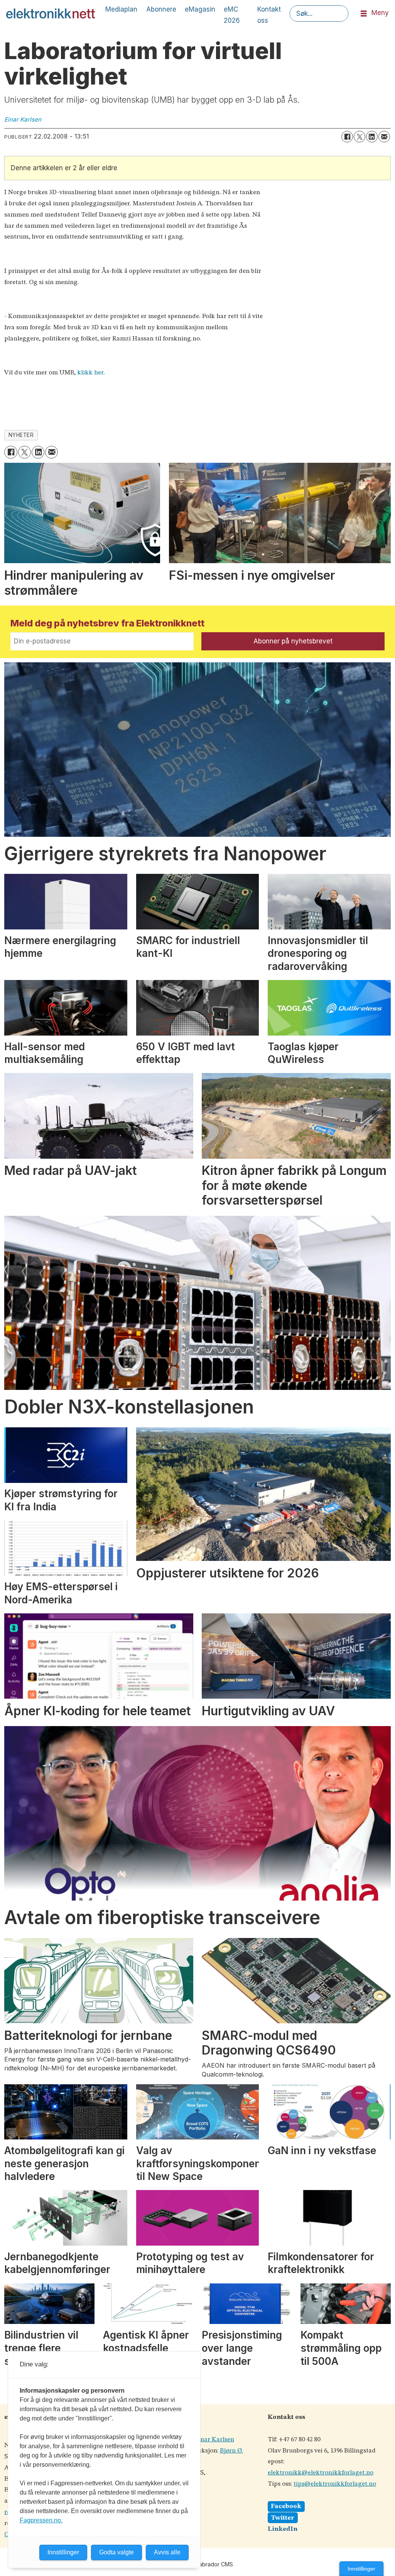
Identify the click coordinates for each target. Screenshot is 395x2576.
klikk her (90, 373)
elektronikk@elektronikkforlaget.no (321, 2473)
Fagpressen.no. (41, 2520)
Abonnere (161, 9)
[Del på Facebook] (347, 137)
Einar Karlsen (214, 2440)
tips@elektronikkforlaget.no (335, 2484)
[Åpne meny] (364, 14)
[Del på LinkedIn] (372, 137)
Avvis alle (167, 2552)
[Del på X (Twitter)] (360, 137)
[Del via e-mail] (384, 137)
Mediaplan (121, 9)
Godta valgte (116, 2552)
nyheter (21, 435)
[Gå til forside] (51, 14)
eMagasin (200, 9)
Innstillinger (361, 2569)
